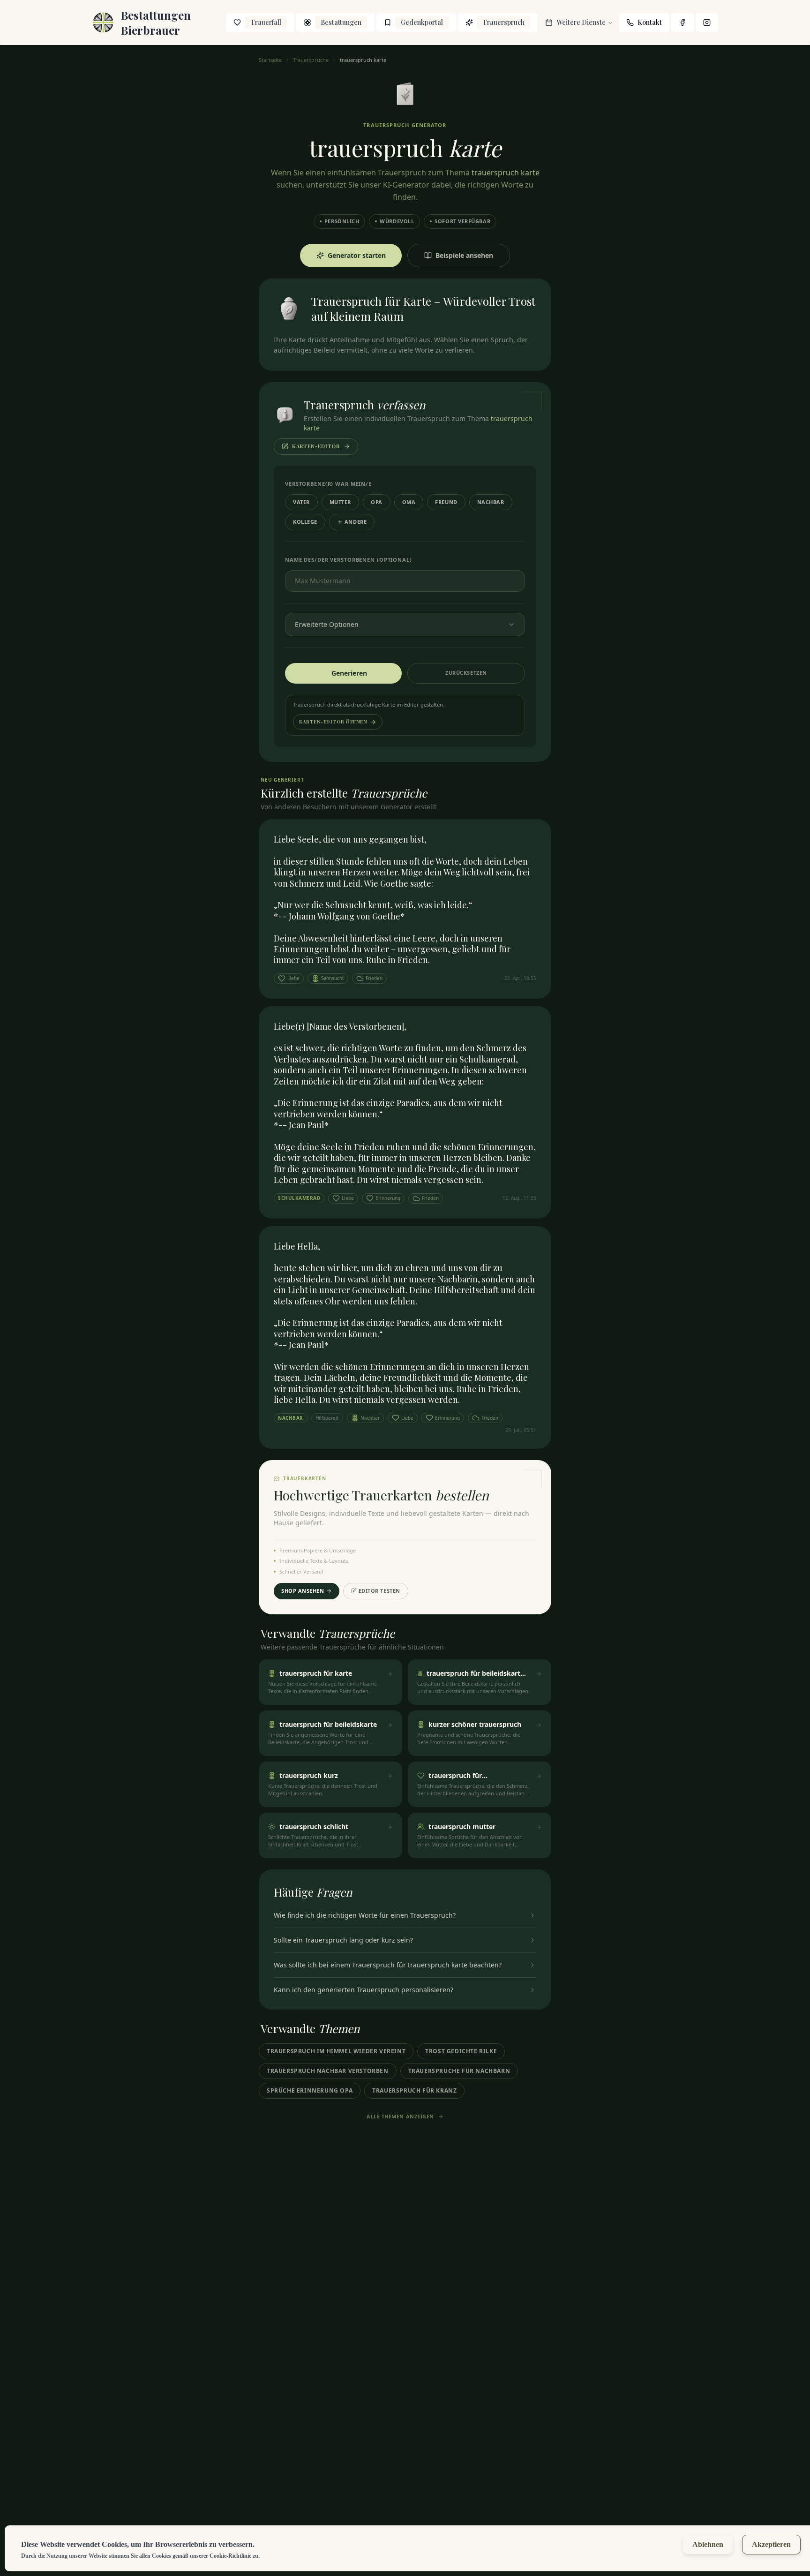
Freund (446, 502)
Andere (356, 522)
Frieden (374, 978)
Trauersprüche (311, 60)
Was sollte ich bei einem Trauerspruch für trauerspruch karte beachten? (388, 1965)
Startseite (270, 60)
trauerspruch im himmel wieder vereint (336, 2051)
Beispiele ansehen (464, 255)
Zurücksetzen (466, 673)
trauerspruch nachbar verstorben (328, 2071)
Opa (377, 502)
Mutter (340, 502)
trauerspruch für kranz (414, 2090)
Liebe (293, 978)
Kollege (305, 522)
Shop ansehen (303, 1591)
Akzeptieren (771, 2544)
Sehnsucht (333, 978)
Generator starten (357, 255)
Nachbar (491, 502)
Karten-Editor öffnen (333, 722)
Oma (409, 502)
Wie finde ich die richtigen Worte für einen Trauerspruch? (365, 1915)
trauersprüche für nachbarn (459, 2071)
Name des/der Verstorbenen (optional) (349, 560)
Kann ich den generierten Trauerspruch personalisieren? (364, 1990)
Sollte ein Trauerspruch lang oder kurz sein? (343, 1940)
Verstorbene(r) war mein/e (328, 484)
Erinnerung (388, 1198)
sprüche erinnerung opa (310, 2090)
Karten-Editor (316, 446)
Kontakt (650, 22)
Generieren (349, 673)
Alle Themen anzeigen (400, 2116)
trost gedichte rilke (461, 2051)
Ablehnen (708, 2544)
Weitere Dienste (581, 22)
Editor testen (379, 1591)
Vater (301, 502)
